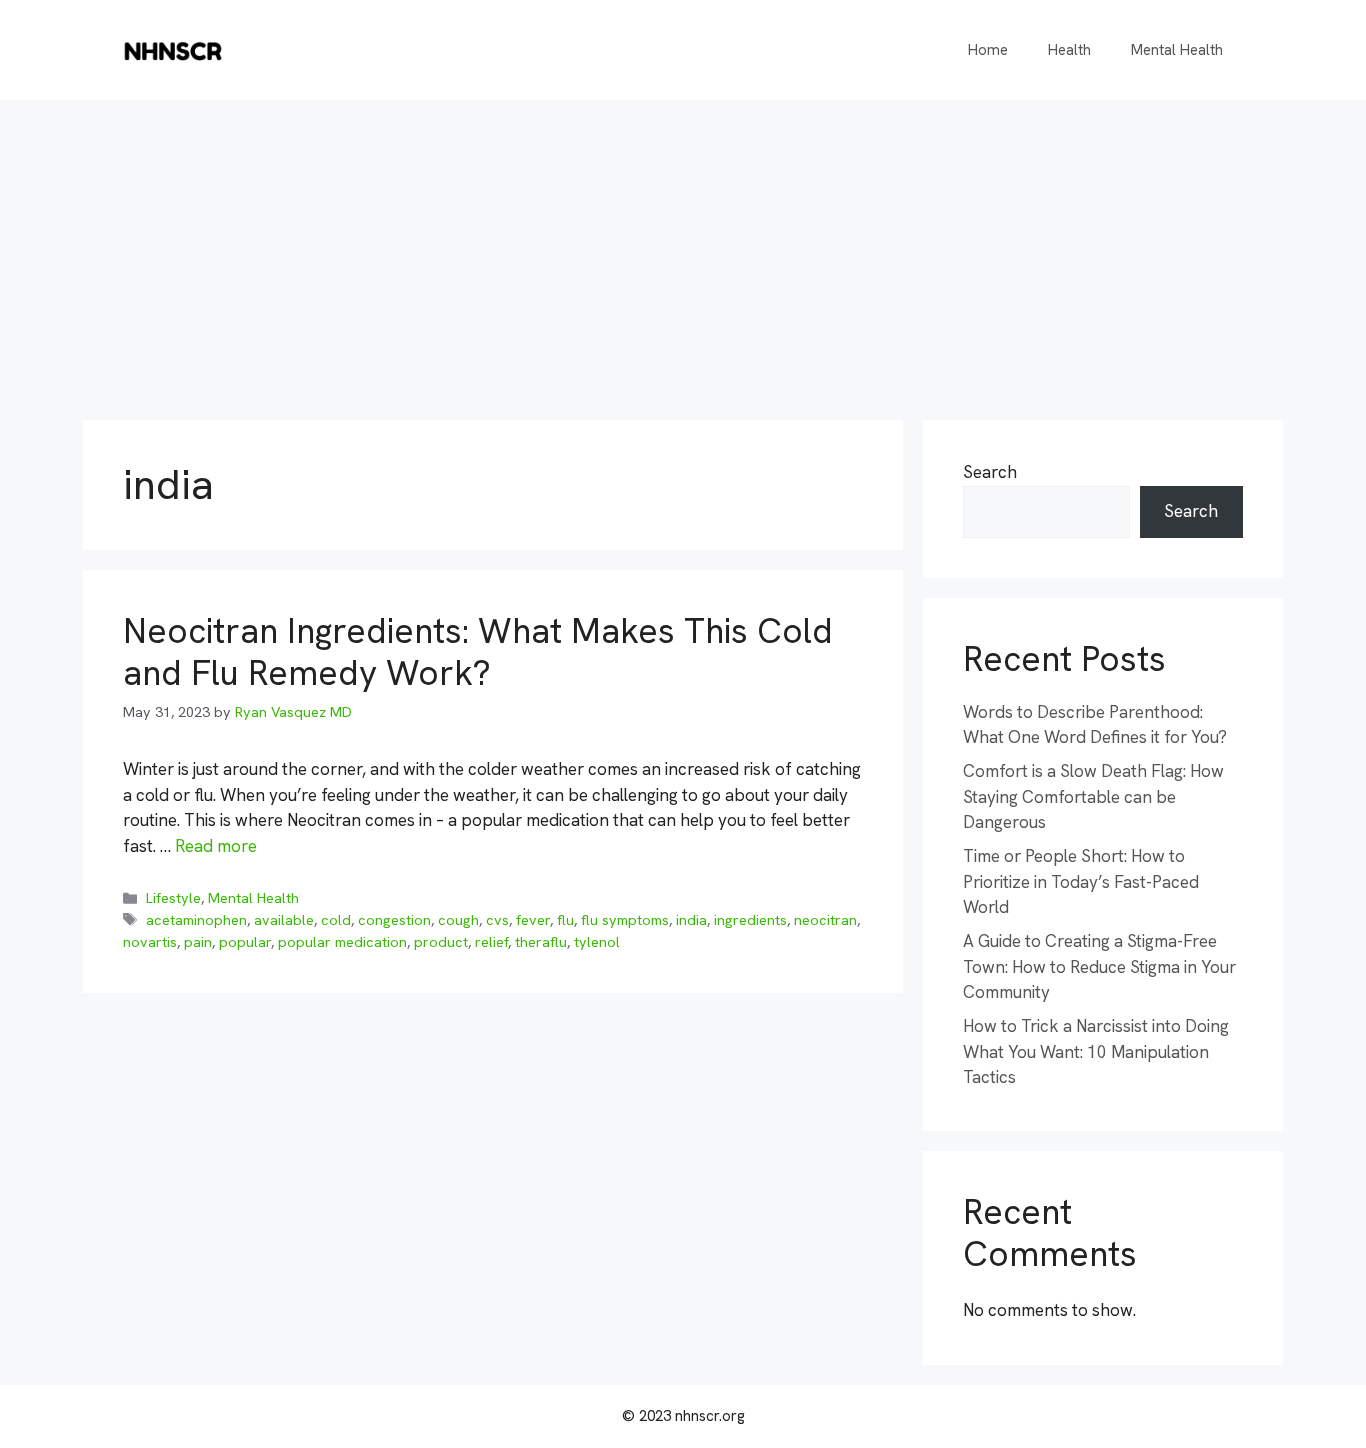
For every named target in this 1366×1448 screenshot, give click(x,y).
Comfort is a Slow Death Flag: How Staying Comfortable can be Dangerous (1093, 796)
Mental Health (1177, 50)
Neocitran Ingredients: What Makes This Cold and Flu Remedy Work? (478, 652)
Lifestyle (173, 898)
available (284, 920)
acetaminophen (196, 920)
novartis (150, 942)
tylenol (597, 942)
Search (990, 472)
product (441, 942)
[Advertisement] (683, 250)
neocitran (825, 920)
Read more (216, 846)
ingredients (750, 920)
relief (491, 942)
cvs (497, 920)
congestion (394, 920)
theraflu (541, 942)
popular (245, 942)
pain (198, 942)
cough (458, 920)
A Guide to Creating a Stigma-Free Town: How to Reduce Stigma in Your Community (1099, 966)
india (691, 920)
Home (988, 50)
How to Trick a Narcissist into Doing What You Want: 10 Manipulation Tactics (1096, 1051)
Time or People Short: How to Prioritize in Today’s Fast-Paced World (1081, 881)
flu (565, 920)
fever (533, 920)
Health (1069, 50)
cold (336, 920)
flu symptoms (625, 920)
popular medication (342, 942)
